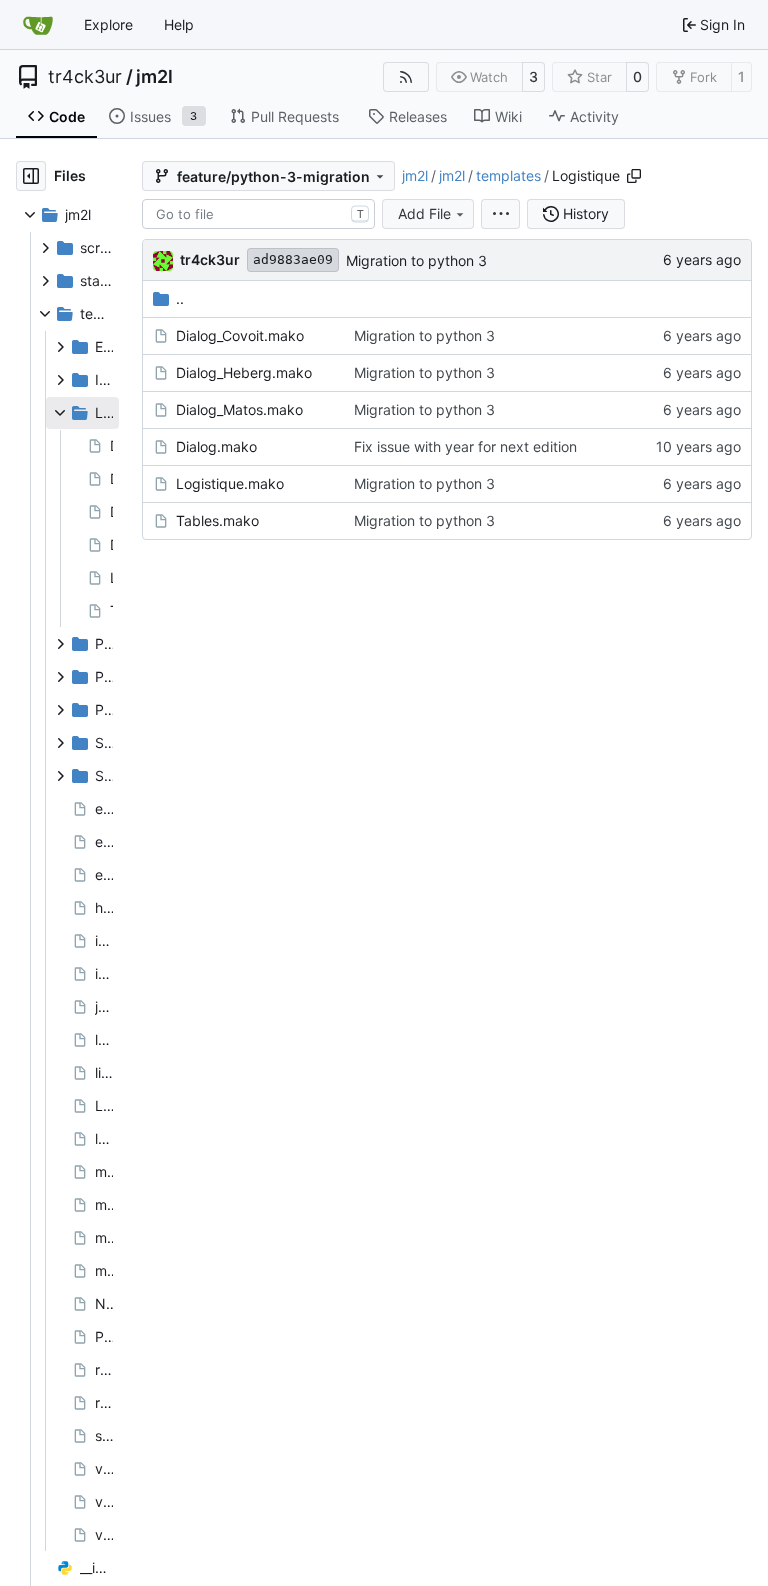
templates (508, 175)
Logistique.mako (230, 483)
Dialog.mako (216, 446)
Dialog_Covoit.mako (240, 335)
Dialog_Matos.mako (239, 409)
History (586, 213)
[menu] (500, 214)
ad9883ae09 (293, 259)
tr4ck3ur (85, 77)
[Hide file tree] (31, 176)
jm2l (154, 77)
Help (179, 24)
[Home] (38, 25)
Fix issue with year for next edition (465, 446)
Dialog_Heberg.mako (244, 372)
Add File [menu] (424, 213)
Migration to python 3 (416, 260)
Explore (108, 24)
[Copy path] (634, 176)
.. (180, 298)
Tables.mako (217, 520)
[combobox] (258, 214)
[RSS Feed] (406, 77)
